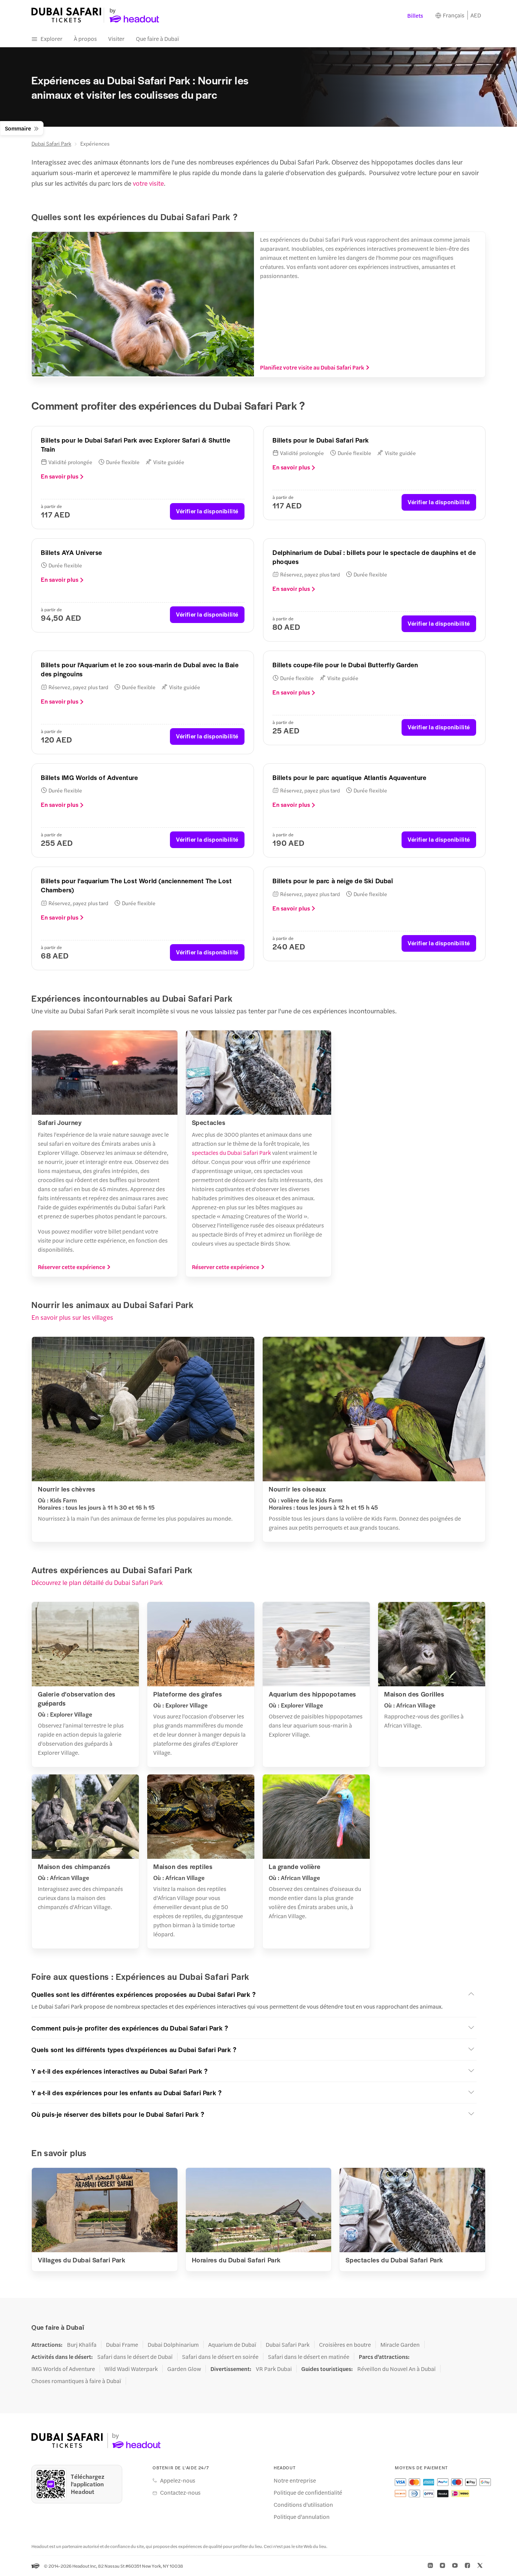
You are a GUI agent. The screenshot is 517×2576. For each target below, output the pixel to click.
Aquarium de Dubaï (232, 2345)
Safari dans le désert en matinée (309, 2357)
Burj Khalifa (82, 2345)
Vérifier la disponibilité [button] (207, 511)
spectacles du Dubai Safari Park (231, 1152)
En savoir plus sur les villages (72, 1317)
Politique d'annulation (302, 2517)
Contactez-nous (180, 2492)
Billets (415, 15)
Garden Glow (184, 2369)
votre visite (148, 183)
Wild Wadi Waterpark (131, 2369)
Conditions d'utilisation (303, 2505)
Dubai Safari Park (51, 143)
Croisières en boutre (345, 2345)
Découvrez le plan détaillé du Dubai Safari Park (97, 1582)
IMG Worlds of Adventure (63, 2369)
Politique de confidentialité (308, 2492)
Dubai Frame (122, 2345)
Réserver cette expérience (72, 1267)
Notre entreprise (295, 2480)
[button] (254, 1994)
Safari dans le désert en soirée (220, 2357)
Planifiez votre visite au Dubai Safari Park (312, 367)
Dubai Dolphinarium (173, 2345)
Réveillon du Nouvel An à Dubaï (396, 2369)
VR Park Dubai (274, 2369)
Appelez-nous (178, 2480)
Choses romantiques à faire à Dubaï (76, 2381)
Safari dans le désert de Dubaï (135, 2357)
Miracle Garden (400, 2345)
